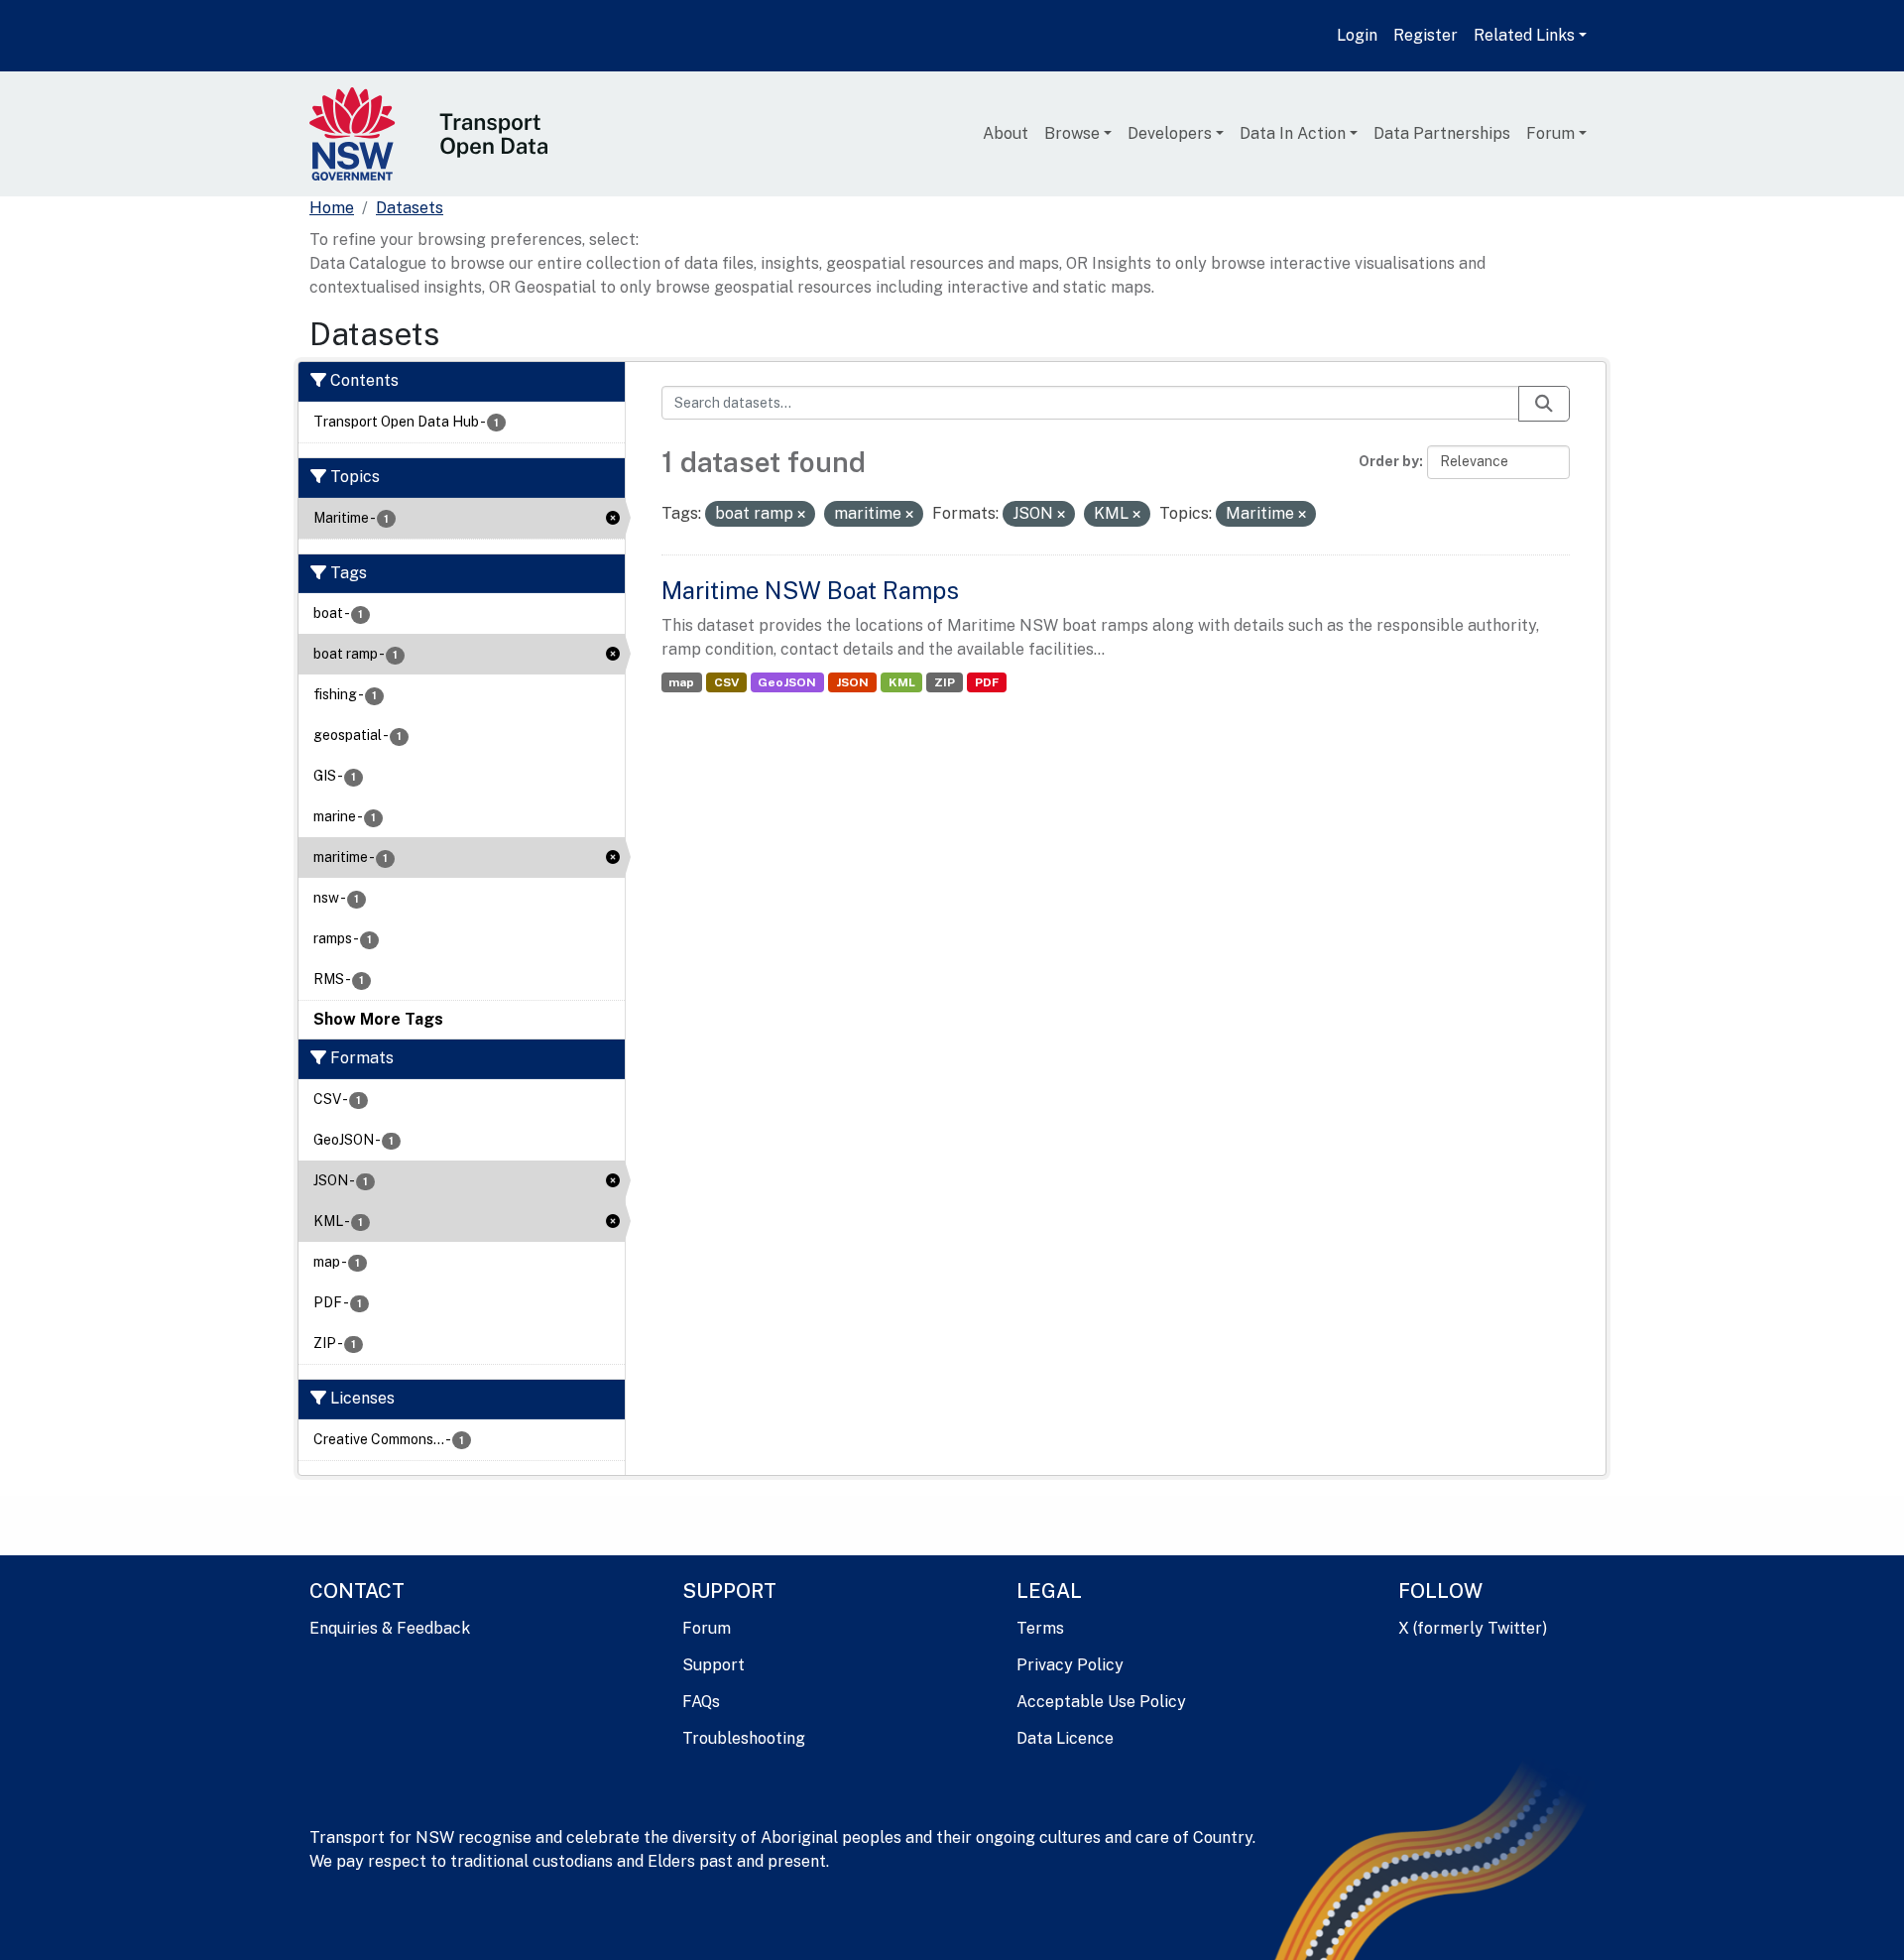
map (681, 682)
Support (714, 1665)
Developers (1170, 133)
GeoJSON (787, 682)
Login (1357, 35)
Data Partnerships (1442, 133)
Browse (1072, 133)
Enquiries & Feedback (390, 1628)
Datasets (410, 208)
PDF (987, 682)
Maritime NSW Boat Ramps (810, 590)
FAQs (701, 1702)
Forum (1550, 133)
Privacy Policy (1070, 1665)
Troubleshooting (744, 1738)
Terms (1040, 1628)
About (1006, 133)
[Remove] (801, 515)
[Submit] (1544, 404)
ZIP (945, 682)
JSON (852, 682)
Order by (1389, 461)
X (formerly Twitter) (1473, 1628)
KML (902, 682)
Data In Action (1293, 133)
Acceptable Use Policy (1101, 1702)
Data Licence (1065, 1738)
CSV (726, 682)
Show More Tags (378, 1019)
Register (1426, 35)
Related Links (1524, 35)
